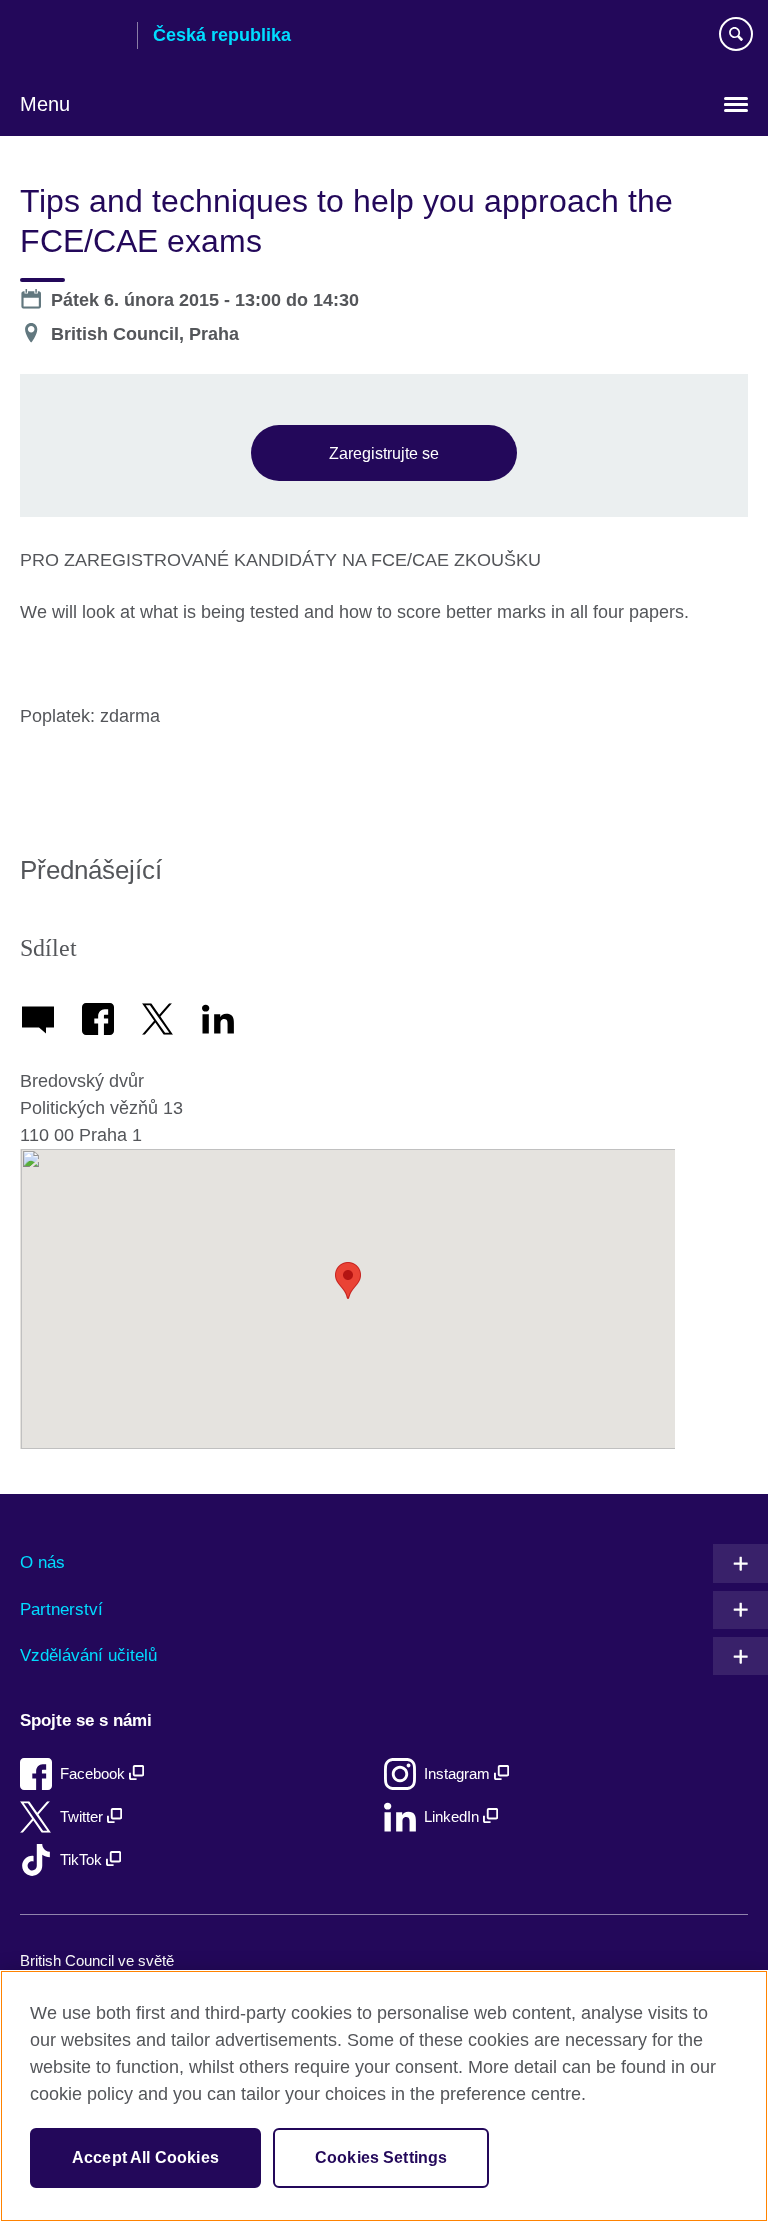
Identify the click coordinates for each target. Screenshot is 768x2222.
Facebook (94, 1773)
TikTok (83, 1859)
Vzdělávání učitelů (88, 1655)
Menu (45, 104)
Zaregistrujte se (384, 453)
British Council (71, 37)
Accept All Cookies (145, 2157)
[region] (384, 2096)
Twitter (83, 1816)
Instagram (459, 1773)
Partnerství (61, 1609)
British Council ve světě (97, 1960)
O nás (42, 1562)
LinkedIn (453, 1816)
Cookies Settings (381, 2157)
